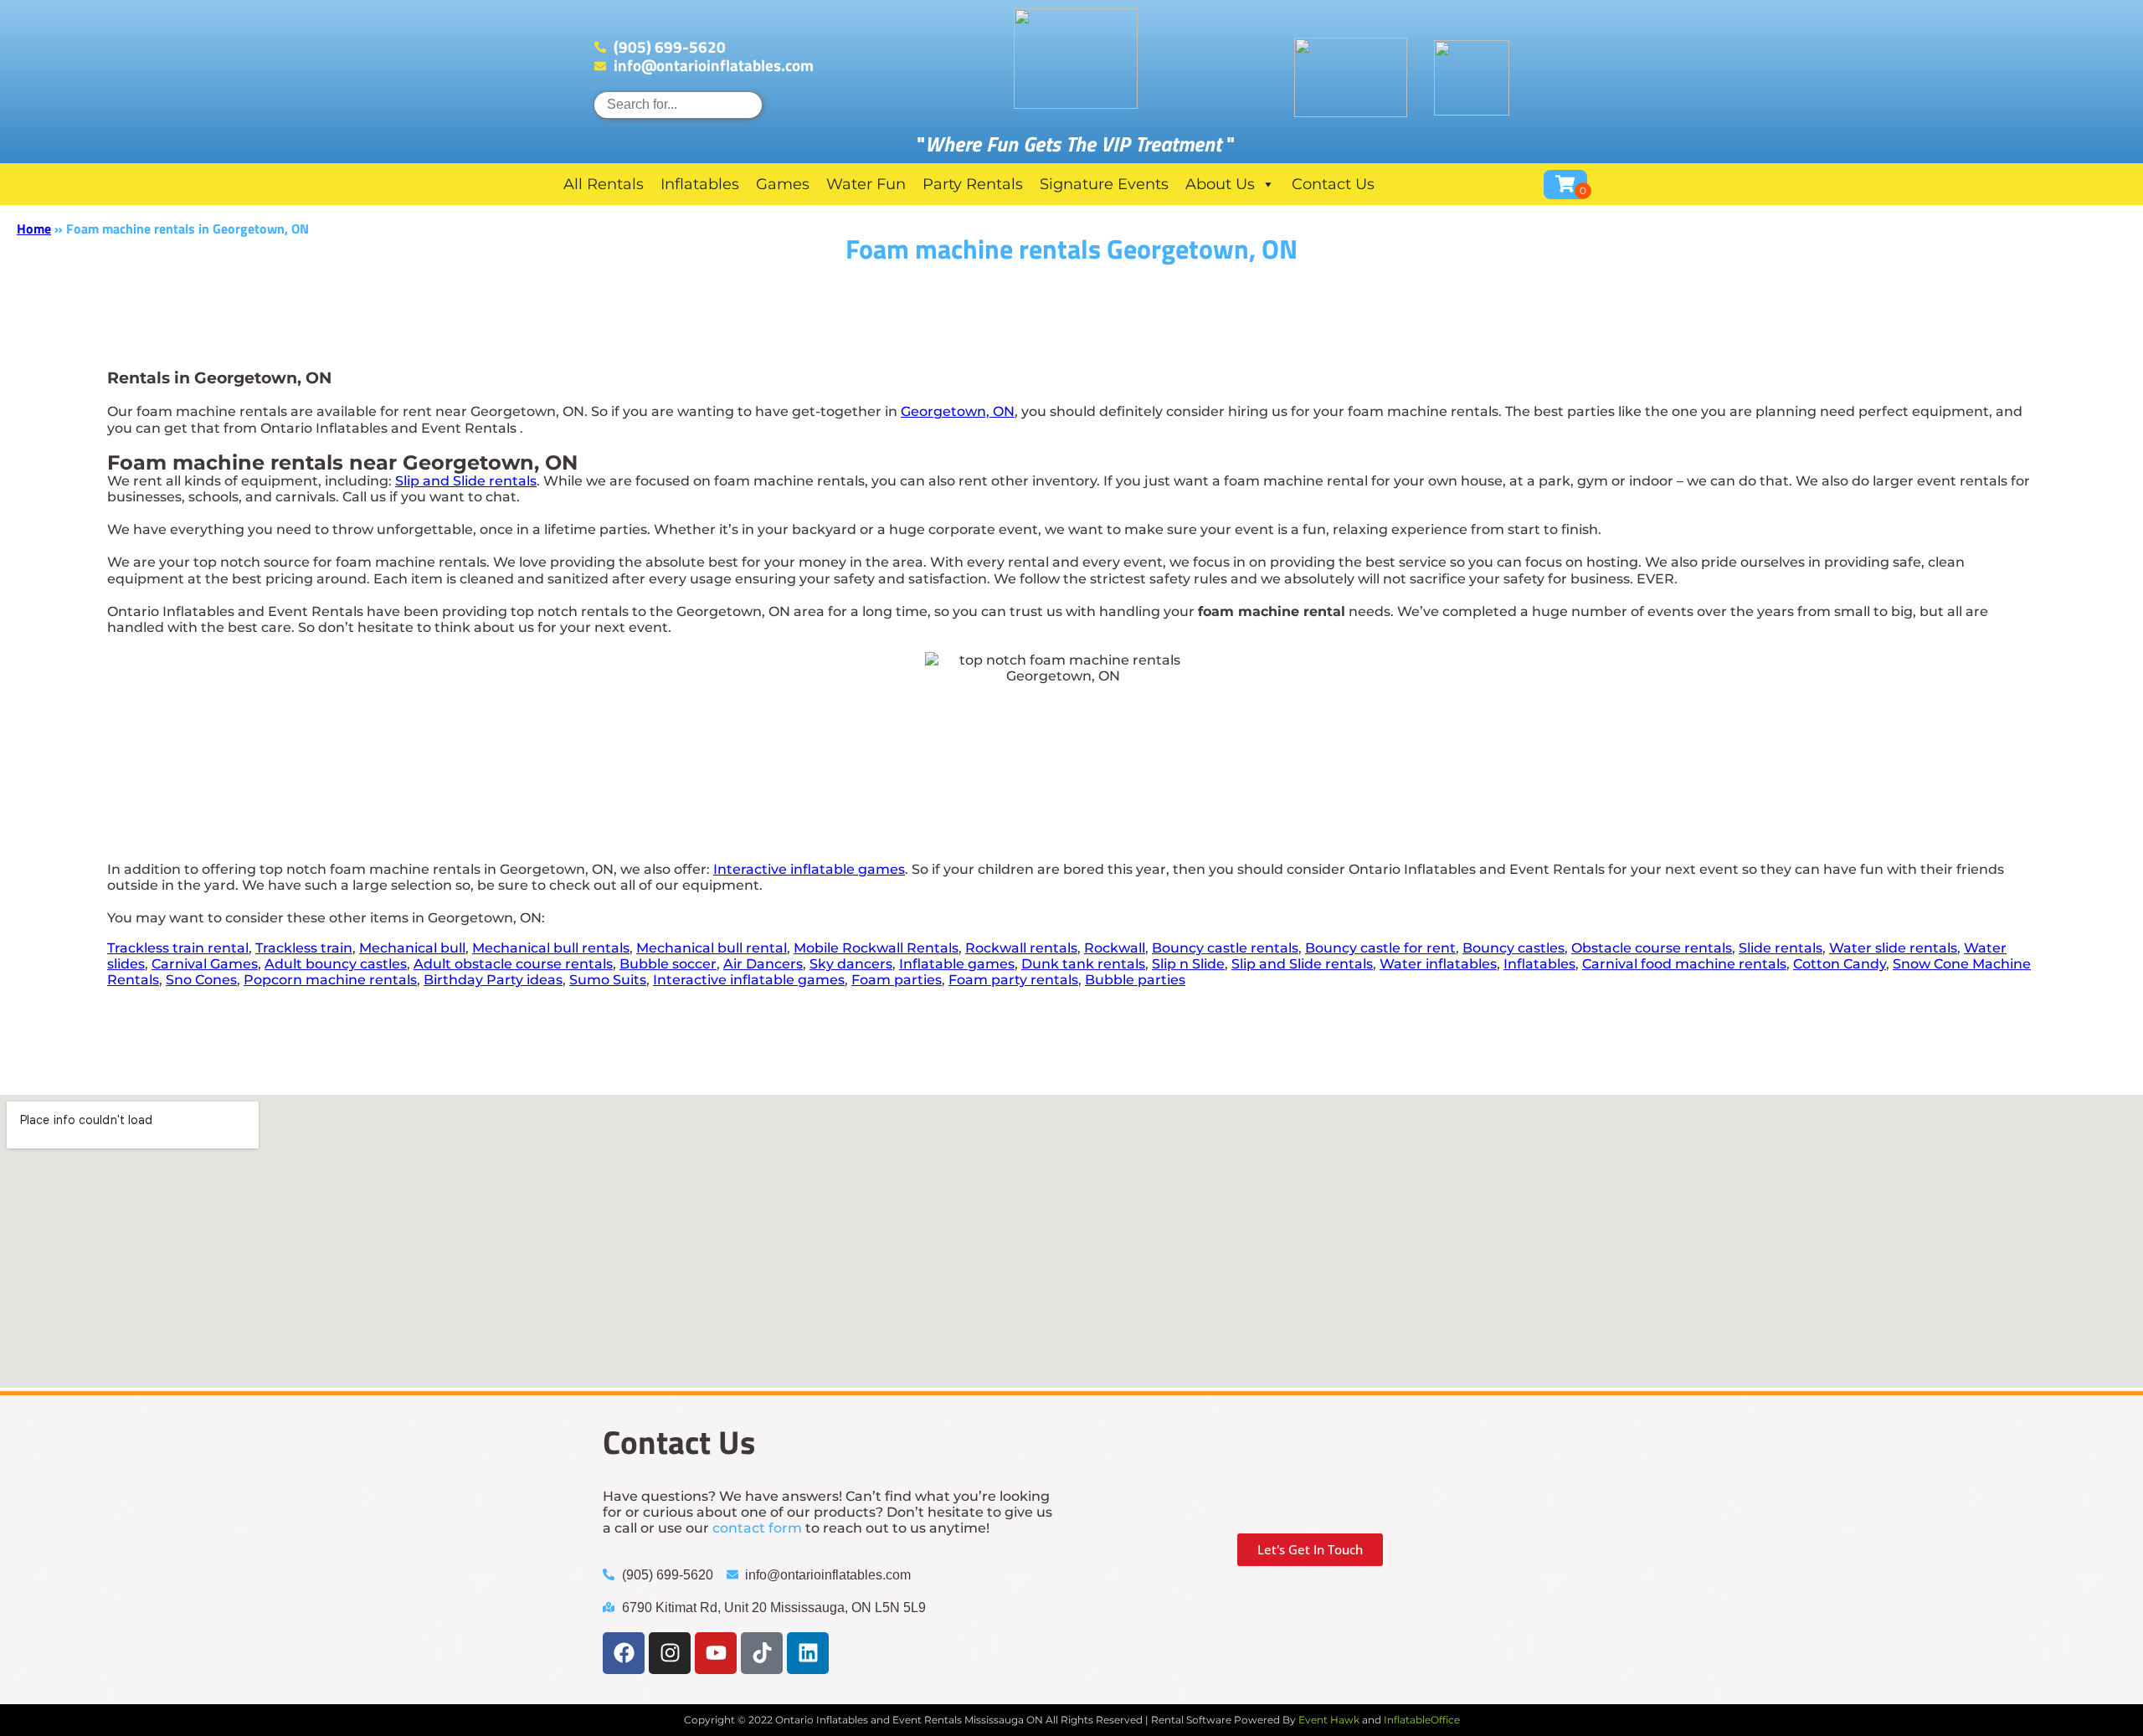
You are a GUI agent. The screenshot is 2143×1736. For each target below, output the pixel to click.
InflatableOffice (1422, 1720)
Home (34, 229)
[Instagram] (670, 1653)
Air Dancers (763, 964)
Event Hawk (1329, 1720)
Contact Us (1333, 184)
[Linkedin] (808, 1653)
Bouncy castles (1513, 948)
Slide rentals (1781, 948)
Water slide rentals (1893, 948)
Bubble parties (1135, 980)
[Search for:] (678, 104)
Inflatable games (957, 964)
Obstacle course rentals (1652, 948)
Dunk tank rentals (1083, 964)
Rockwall (1115, 948)
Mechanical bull (412, 948)
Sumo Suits (608, 980)
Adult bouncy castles (336, 964)
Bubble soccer (668, 964)
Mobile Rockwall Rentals (876, 948)
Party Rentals (973, 184)
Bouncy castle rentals (1225, 948)
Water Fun (866, 184)
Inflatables (700, 184)
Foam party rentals (1013, 980)
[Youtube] (716, 1653)
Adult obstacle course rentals (513, 964)
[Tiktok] (762, 1653)
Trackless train (304, 948)
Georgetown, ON (958, 411)
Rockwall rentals (1021, 948)
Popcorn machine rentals (330, 980)
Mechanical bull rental (712, 948)
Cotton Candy (1840, 964)
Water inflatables (1438, 964)
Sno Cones (201, 980)
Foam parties (897, 980)
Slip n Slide (1188, 964)
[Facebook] (624, 1653)
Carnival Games (205, 964)
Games (783, 184)
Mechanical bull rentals (551, 948)
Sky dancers (851, 964)
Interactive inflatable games (809, 869)
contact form (757, 1528)
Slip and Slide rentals (466, 481)
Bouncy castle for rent (1380, 948)
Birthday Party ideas (493, 980)
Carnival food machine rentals (1684, 964)
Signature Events (1104, 184)
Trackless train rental (178, 948)
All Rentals (604, 184)
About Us (1220, 184)
